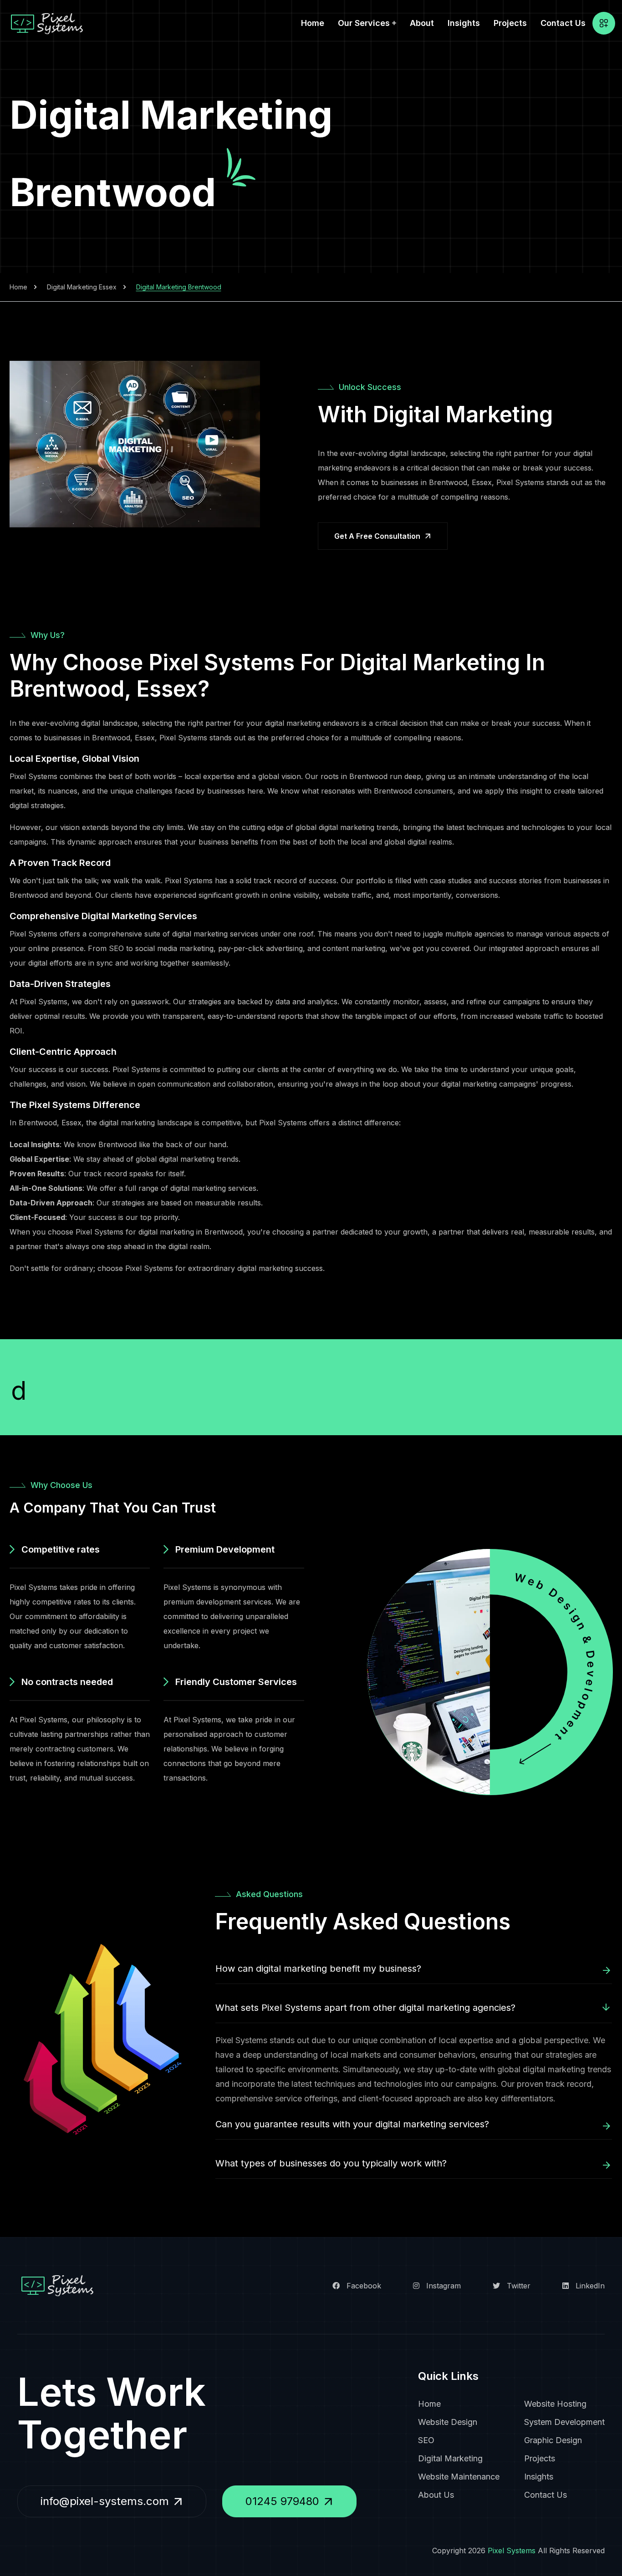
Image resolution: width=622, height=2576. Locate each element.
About (422, 23)
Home (313, 23)
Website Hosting (555, 2404)
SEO (426, 2440)
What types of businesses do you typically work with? (331, 2163)
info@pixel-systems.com (105, 2501)
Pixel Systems (512, 2551)
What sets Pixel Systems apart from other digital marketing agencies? (365, 2008)
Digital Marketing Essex (82, 287)
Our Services (364, 23)
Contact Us (563, 23)
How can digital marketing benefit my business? (318, 1969)
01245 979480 (282, 2501)
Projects (510, 23)
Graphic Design (553, 2440)
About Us (436, 2495)
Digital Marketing (450, 2458)
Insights (464, 23)
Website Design (448, 2422)
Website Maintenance (459, 2477)
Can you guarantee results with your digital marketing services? (352, 2124)
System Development (564, 2422)
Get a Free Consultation (377, 536)
